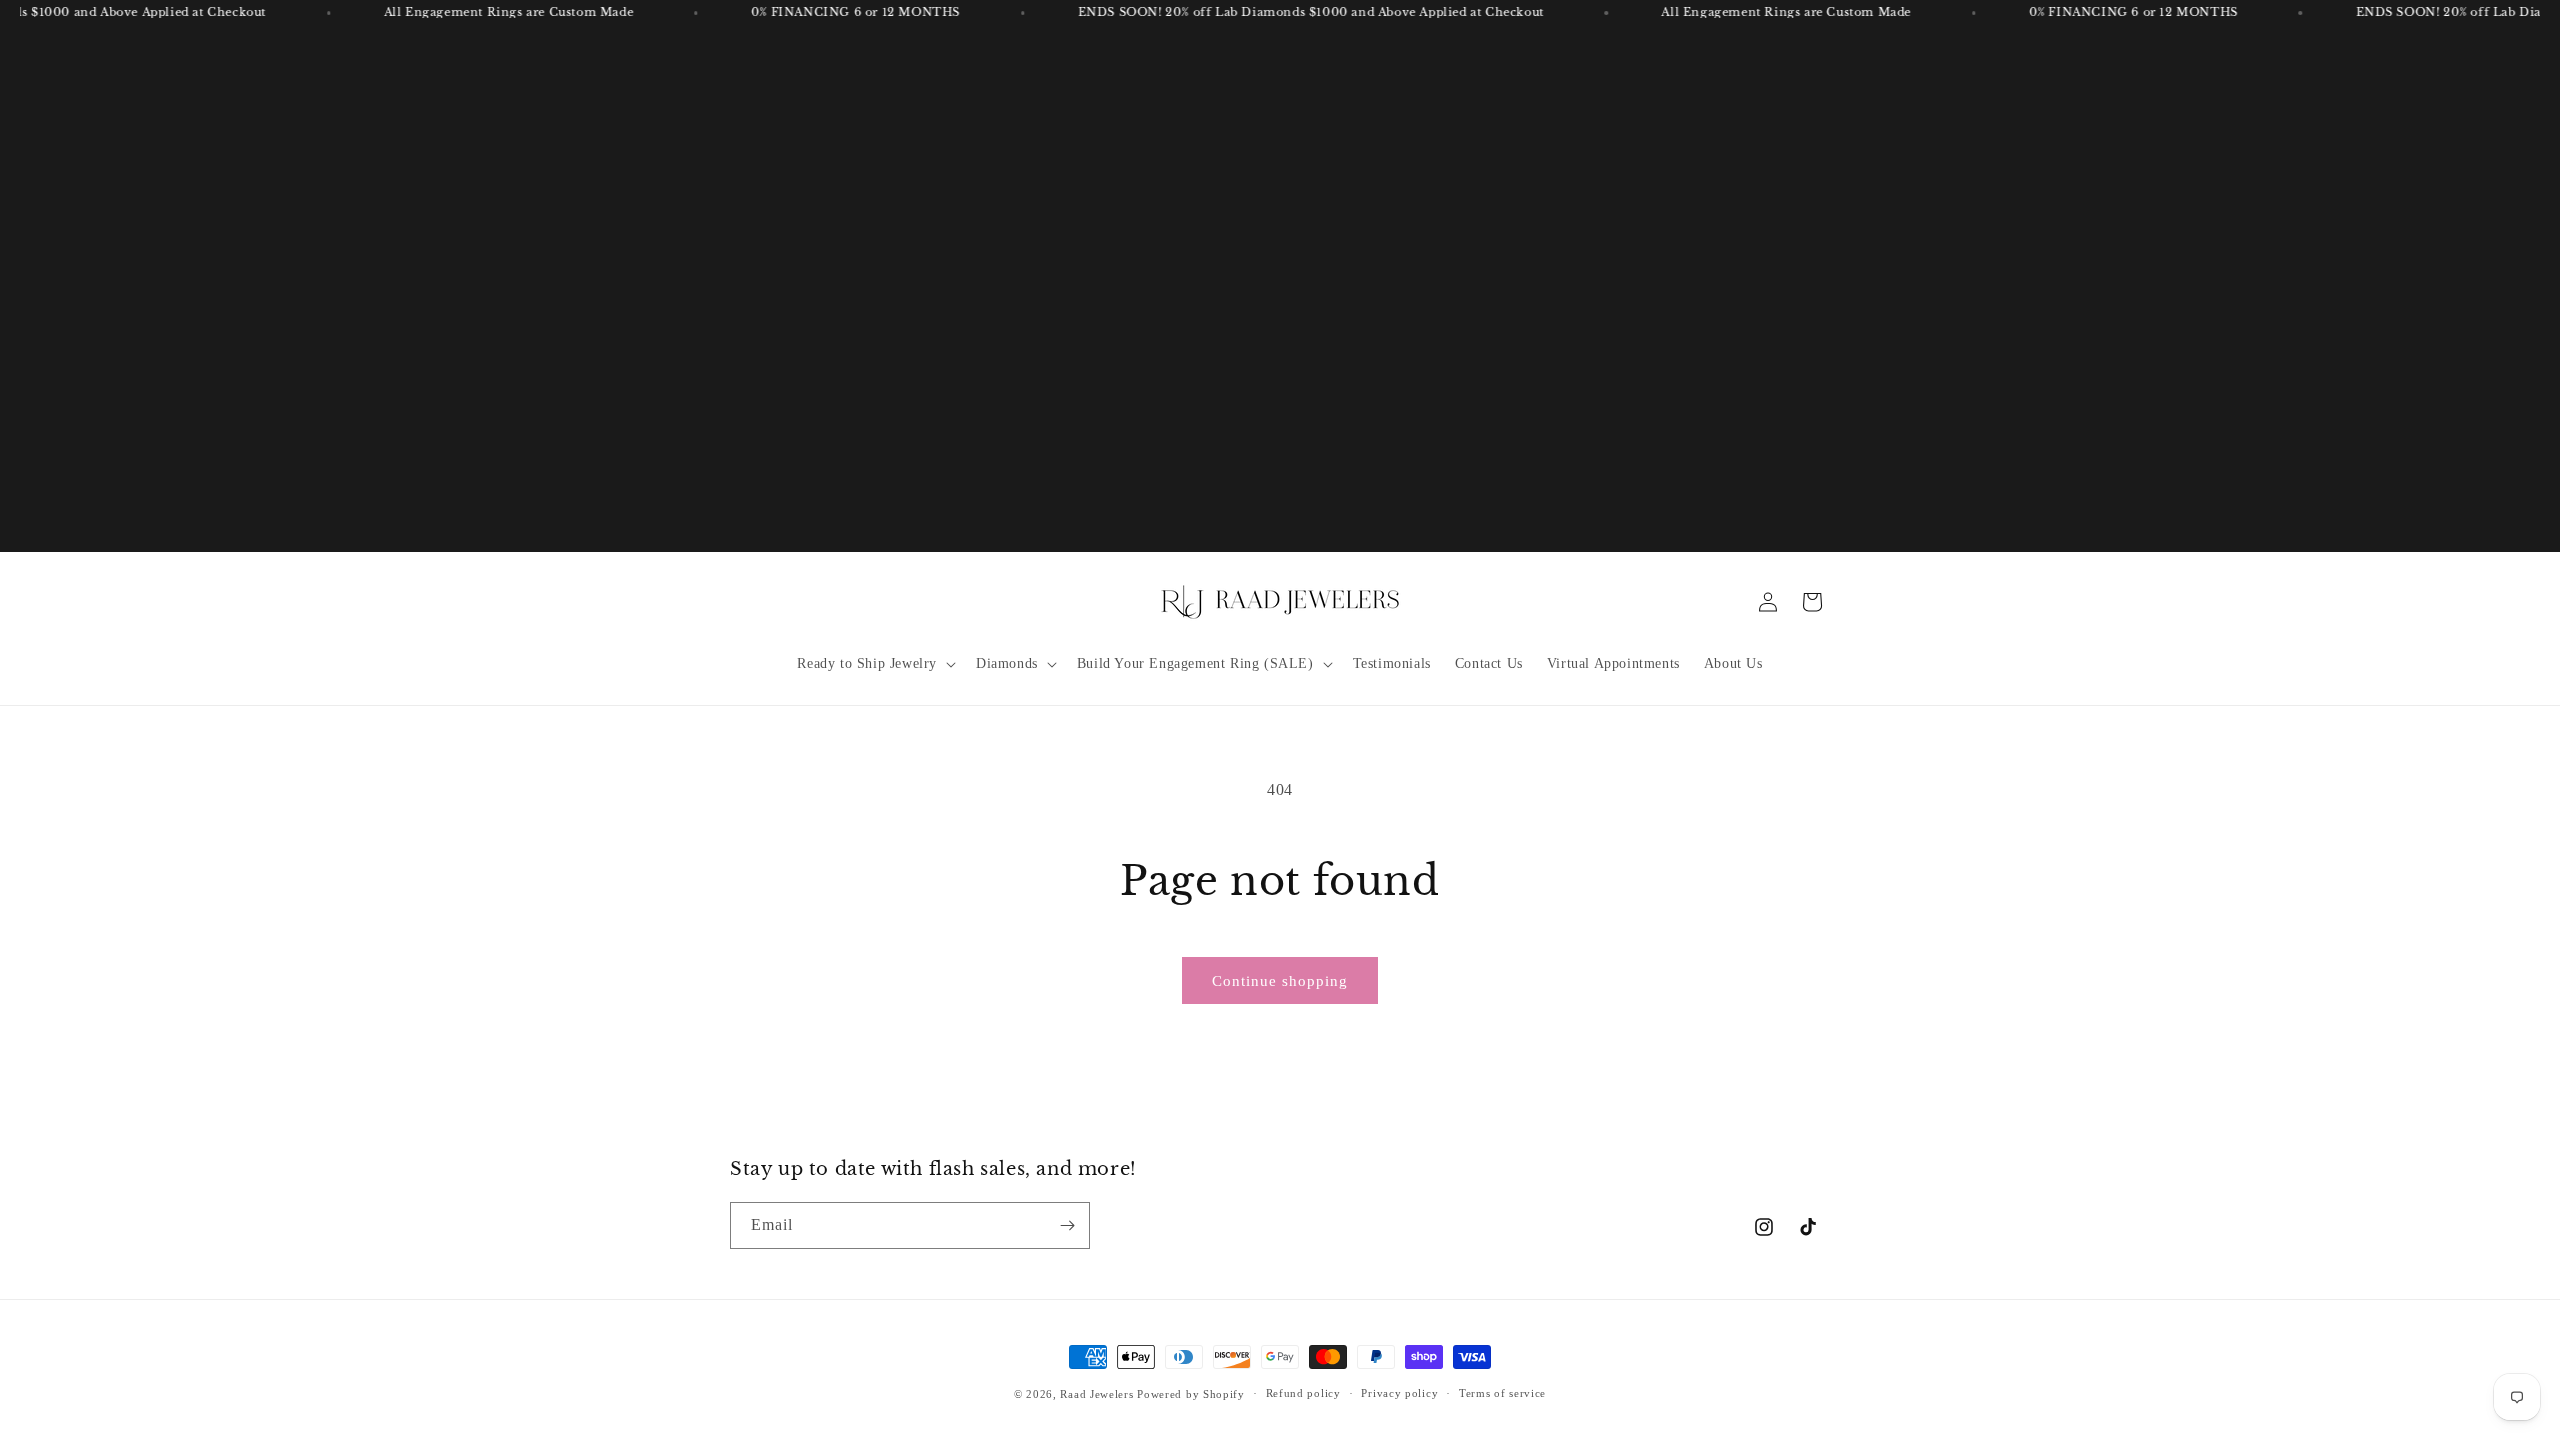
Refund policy (1303, 1393)
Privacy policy (1399, 1393)
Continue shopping (1280, 981)
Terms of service (1502, 1393)
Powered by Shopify (1191, 1394)
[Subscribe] (1067, 1225)
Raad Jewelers (1096, 1394)
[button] (874, 664)
